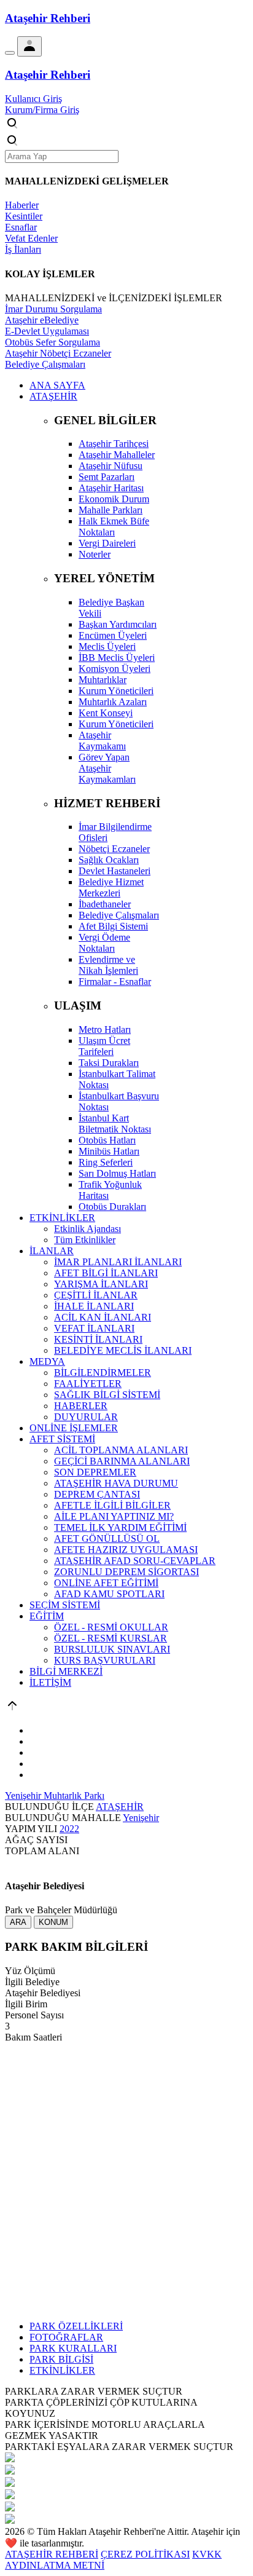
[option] (126, 2459)
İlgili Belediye (32, 1982)
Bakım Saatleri (33, 2037)
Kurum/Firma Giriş (42, 110)
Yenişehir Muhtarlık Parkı (55, 1796)
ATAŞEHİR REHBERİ (52, 2554)
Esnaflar (21, 227)
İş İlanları (23, 249)
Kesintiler (24, 216)
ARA (18, 1922)
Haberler (22, 205)
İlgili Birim (26, 2004)
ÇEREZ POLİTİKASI (145, 2554)
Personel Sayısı (34, 2015)
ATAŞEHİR (120, 1807)
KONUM (53, 1922)
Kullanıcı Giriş (33, 99)
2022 (69, 1829)
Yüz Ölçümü (30, 1971)
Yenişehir (141, 1818)
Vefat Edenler (31, 238)
